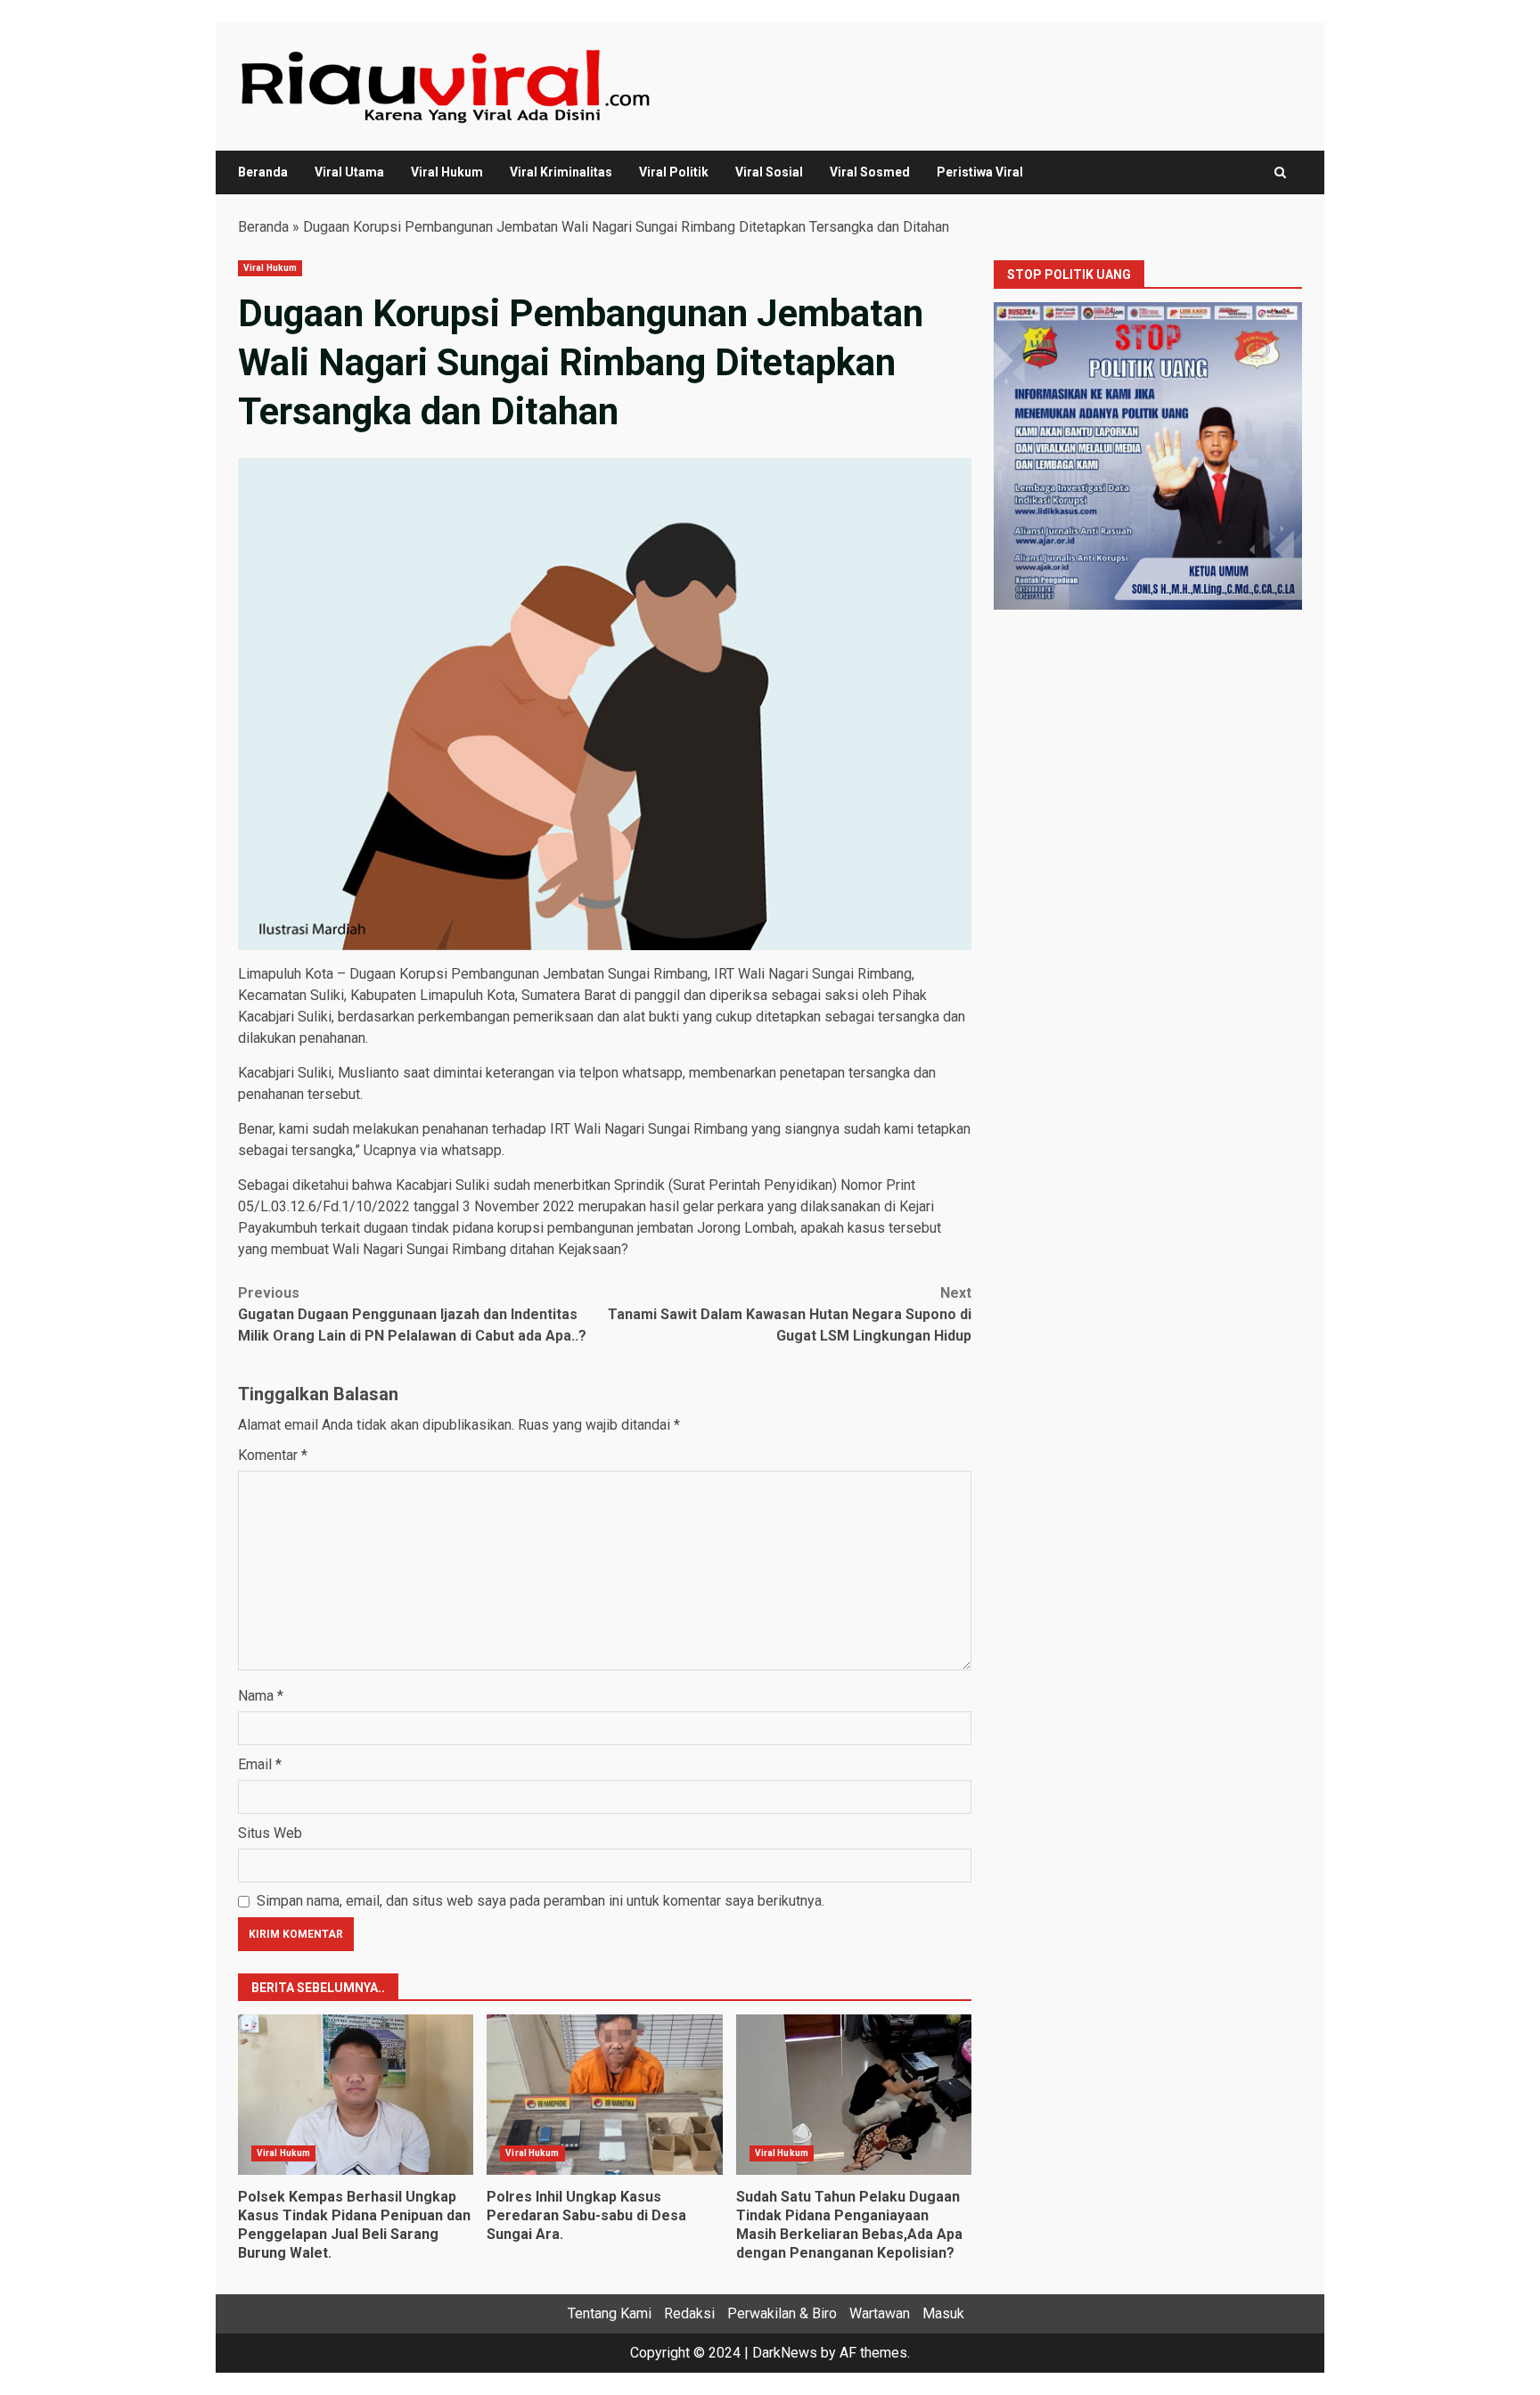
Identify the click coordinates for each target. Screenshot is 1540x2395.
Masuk (943, 2313)
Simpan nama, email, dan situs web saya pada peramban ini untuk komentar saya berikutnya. (541, 1901)
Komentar (273, 1455)
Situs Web (270, 1833)
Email (260, 1764)
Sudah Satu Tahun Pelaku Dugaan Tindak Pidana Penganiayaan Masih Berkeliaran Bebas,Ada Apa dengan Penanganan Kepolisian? (854, 2095)
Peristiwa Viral (980, 172)
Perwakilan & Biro (782, 2313)
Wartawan (880, 2313)
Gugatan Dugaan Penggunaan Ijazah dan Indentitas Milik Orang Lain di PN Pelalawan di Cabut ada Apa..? (412, 1314)
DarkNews (785, 2353)
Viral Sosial (769, 172)
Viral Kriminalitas (561, 172)
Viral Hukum (447, 172)
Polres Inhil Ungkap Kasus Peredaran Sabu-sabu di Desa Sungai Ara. (604, 2095)
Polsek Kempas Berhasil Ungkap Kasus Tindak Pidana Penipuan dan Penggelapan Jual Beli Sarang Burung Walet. (356, 2095)
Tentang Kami (610, 2313)
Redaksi (689, 2313)
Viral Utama (349, 172)
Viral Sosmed (870, 172)
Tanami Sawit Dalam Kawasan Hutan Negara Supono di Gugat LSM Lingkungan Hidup (790, 1314)
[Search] (1280, 172)
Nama (261, 1696)
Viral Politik (674, 172)
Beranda (263, 172)
